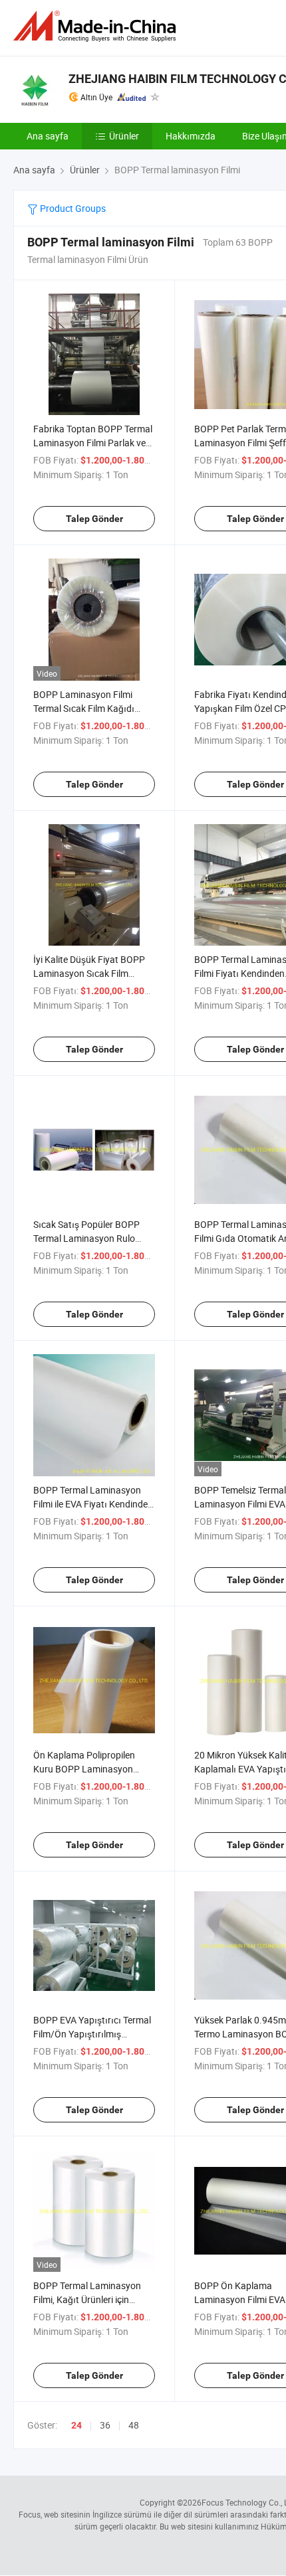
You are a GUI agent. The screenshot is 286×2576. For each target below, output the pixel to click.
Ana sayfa (48, 136)
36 (105, 2425)
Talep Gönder (94, 519)
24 (76, 2425)
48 (134, 2425)
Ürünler (124, 136)
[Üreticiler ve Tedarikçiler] (97, 26)
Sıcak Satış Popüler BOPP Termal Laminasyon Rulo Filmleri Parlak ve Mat (86, 1238)
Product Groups (72, 208)
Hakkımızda (191, 136)
